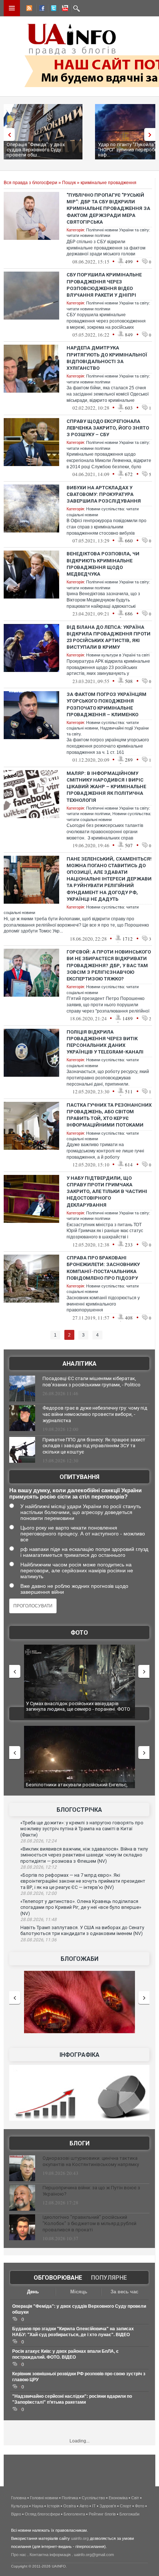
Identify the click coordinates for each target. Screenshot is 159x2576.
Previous (7, 135)
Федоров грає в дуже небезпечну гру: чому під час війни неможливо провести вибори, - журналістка (95, 1414)
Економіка (118, 2498)
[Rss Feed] (28, 9)
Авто (84, 2506)
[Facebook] (40, 9)
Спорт (126, 2506)
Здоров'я (108, 2506)
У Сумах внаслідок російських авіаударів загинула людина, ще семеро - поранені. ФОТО (78, 1706)
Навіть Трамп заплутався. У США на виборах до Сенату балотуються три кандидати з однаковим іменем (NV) (82, 1931)
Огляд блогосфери (42, 2514)
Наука (38, 2506)
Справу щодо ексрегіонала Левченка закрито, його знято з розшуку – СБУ (108, 428)
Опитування (79, 1477)
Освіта (70, 2506)
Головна (19, 2498)
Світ (135, 2498)
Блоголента (74, 2514)
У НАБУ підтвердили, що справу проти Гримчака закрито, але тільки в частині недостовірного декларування (107, 1192)
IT (94, 2506)
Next (152, 135)
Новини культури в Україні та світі (118, 655)
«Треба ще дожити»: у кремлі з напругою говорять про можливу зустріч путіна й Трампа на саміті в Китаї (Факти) (82, 1829)
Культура (20, 2506)
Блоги (79, 2143)
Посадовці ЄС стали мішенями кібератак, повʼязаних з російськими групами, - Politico (92, 1382)
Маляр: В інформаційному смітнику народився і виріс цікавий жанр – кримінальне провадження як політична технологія (106, 787)
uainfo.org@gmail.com (94, 2555)
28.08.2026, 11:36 (38, 1940)
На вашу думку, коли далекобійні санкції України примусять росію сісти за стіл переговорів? (75, 1493)
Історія (53, 2506)
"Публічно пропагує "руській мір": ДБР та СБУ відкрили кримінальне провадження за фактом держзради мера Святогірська (108, 208)
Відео (16, 2514)
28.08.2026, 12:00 (38, 1893)
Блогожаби (79, 1959)
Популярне (109, 2278)
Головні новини (44, 2498)
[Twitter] (52, 9)
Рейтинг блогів (102, 2514)
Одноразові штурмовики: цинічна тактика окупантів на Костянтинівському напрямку (91, 2161)
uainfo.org (80, 2538)
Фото (79, 1633)
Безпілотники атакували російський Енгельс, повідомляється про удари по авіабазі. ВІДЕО (77, 1788)
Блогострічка (79, 1810)
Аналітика (79, 1364)
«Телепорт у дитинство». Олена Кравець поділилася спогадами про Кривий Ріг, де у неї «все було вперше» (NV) (81, 1907)
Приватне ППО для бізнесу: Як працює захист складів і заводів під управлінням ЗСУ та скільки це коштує (94, 1446)
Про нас (19, 2555)
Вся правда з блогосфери (31, 183)
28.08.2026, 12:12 (38, 1867)
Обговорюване (58, 2278)
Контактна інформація (50, 2555)
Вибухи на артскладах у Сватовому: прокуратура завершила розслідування (104, 494)
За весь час (124, 2292)
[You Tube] (64, 9)
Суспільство (93, 2498)
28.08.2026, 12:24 (38, 1841)
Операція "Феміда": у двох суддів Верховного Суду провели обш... (36, 150)
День (33, 2292)
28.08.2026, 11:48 (38, 1920)
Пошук (69, 183)
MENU (12, 8)
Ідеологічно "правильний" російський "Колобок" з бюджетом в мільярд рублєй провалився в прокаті (89, 2223)
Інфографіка (79, 2055)
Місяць (79, 2292)
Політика (70, 2498)
